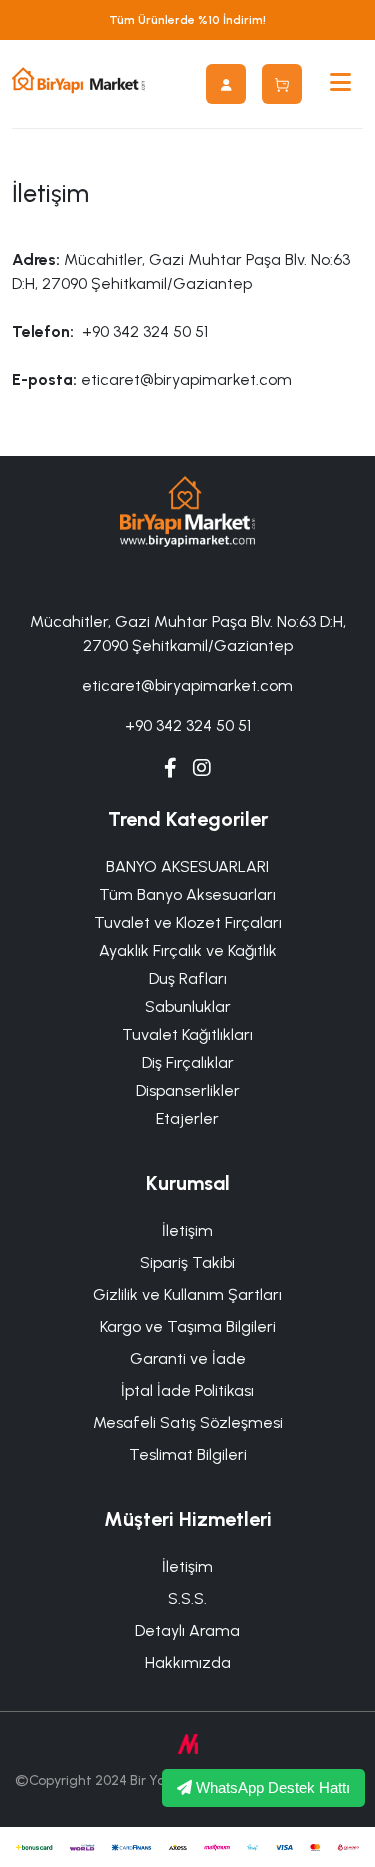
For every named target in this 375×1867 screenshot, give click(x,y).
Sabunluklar (188, 1006)
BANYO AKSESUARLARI (187, 866)
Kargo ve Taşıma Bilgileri (188, 1326)
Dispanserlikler (188, 1090)
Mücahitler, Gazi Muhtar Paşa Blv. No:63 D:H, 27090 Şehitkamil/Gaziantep (188, 633)
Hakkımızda (188, 1662)
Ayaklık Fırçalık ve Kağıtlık (188, 950)
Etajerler (187, 1118)
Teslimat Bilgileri (188, 1454)
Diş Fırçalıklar (188, 1062)
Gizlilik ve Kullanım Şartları (187, 1294)
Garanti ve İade (188, 1358)
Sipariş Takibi (187, 1262)
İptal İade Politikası (187, 1390)
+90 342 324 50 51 (188, 725)
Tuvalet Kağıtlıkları (187, 1034)
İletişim (187, 1230)
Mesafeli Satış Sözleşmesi (188, 1422)
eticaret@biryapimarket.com (187, 685)
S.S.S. (187, 1598)
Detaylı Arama (187, 1630)
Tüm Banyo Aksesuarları (187, 894)
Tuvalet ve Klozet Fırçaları (188, 922)
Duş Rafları (188, 978)
